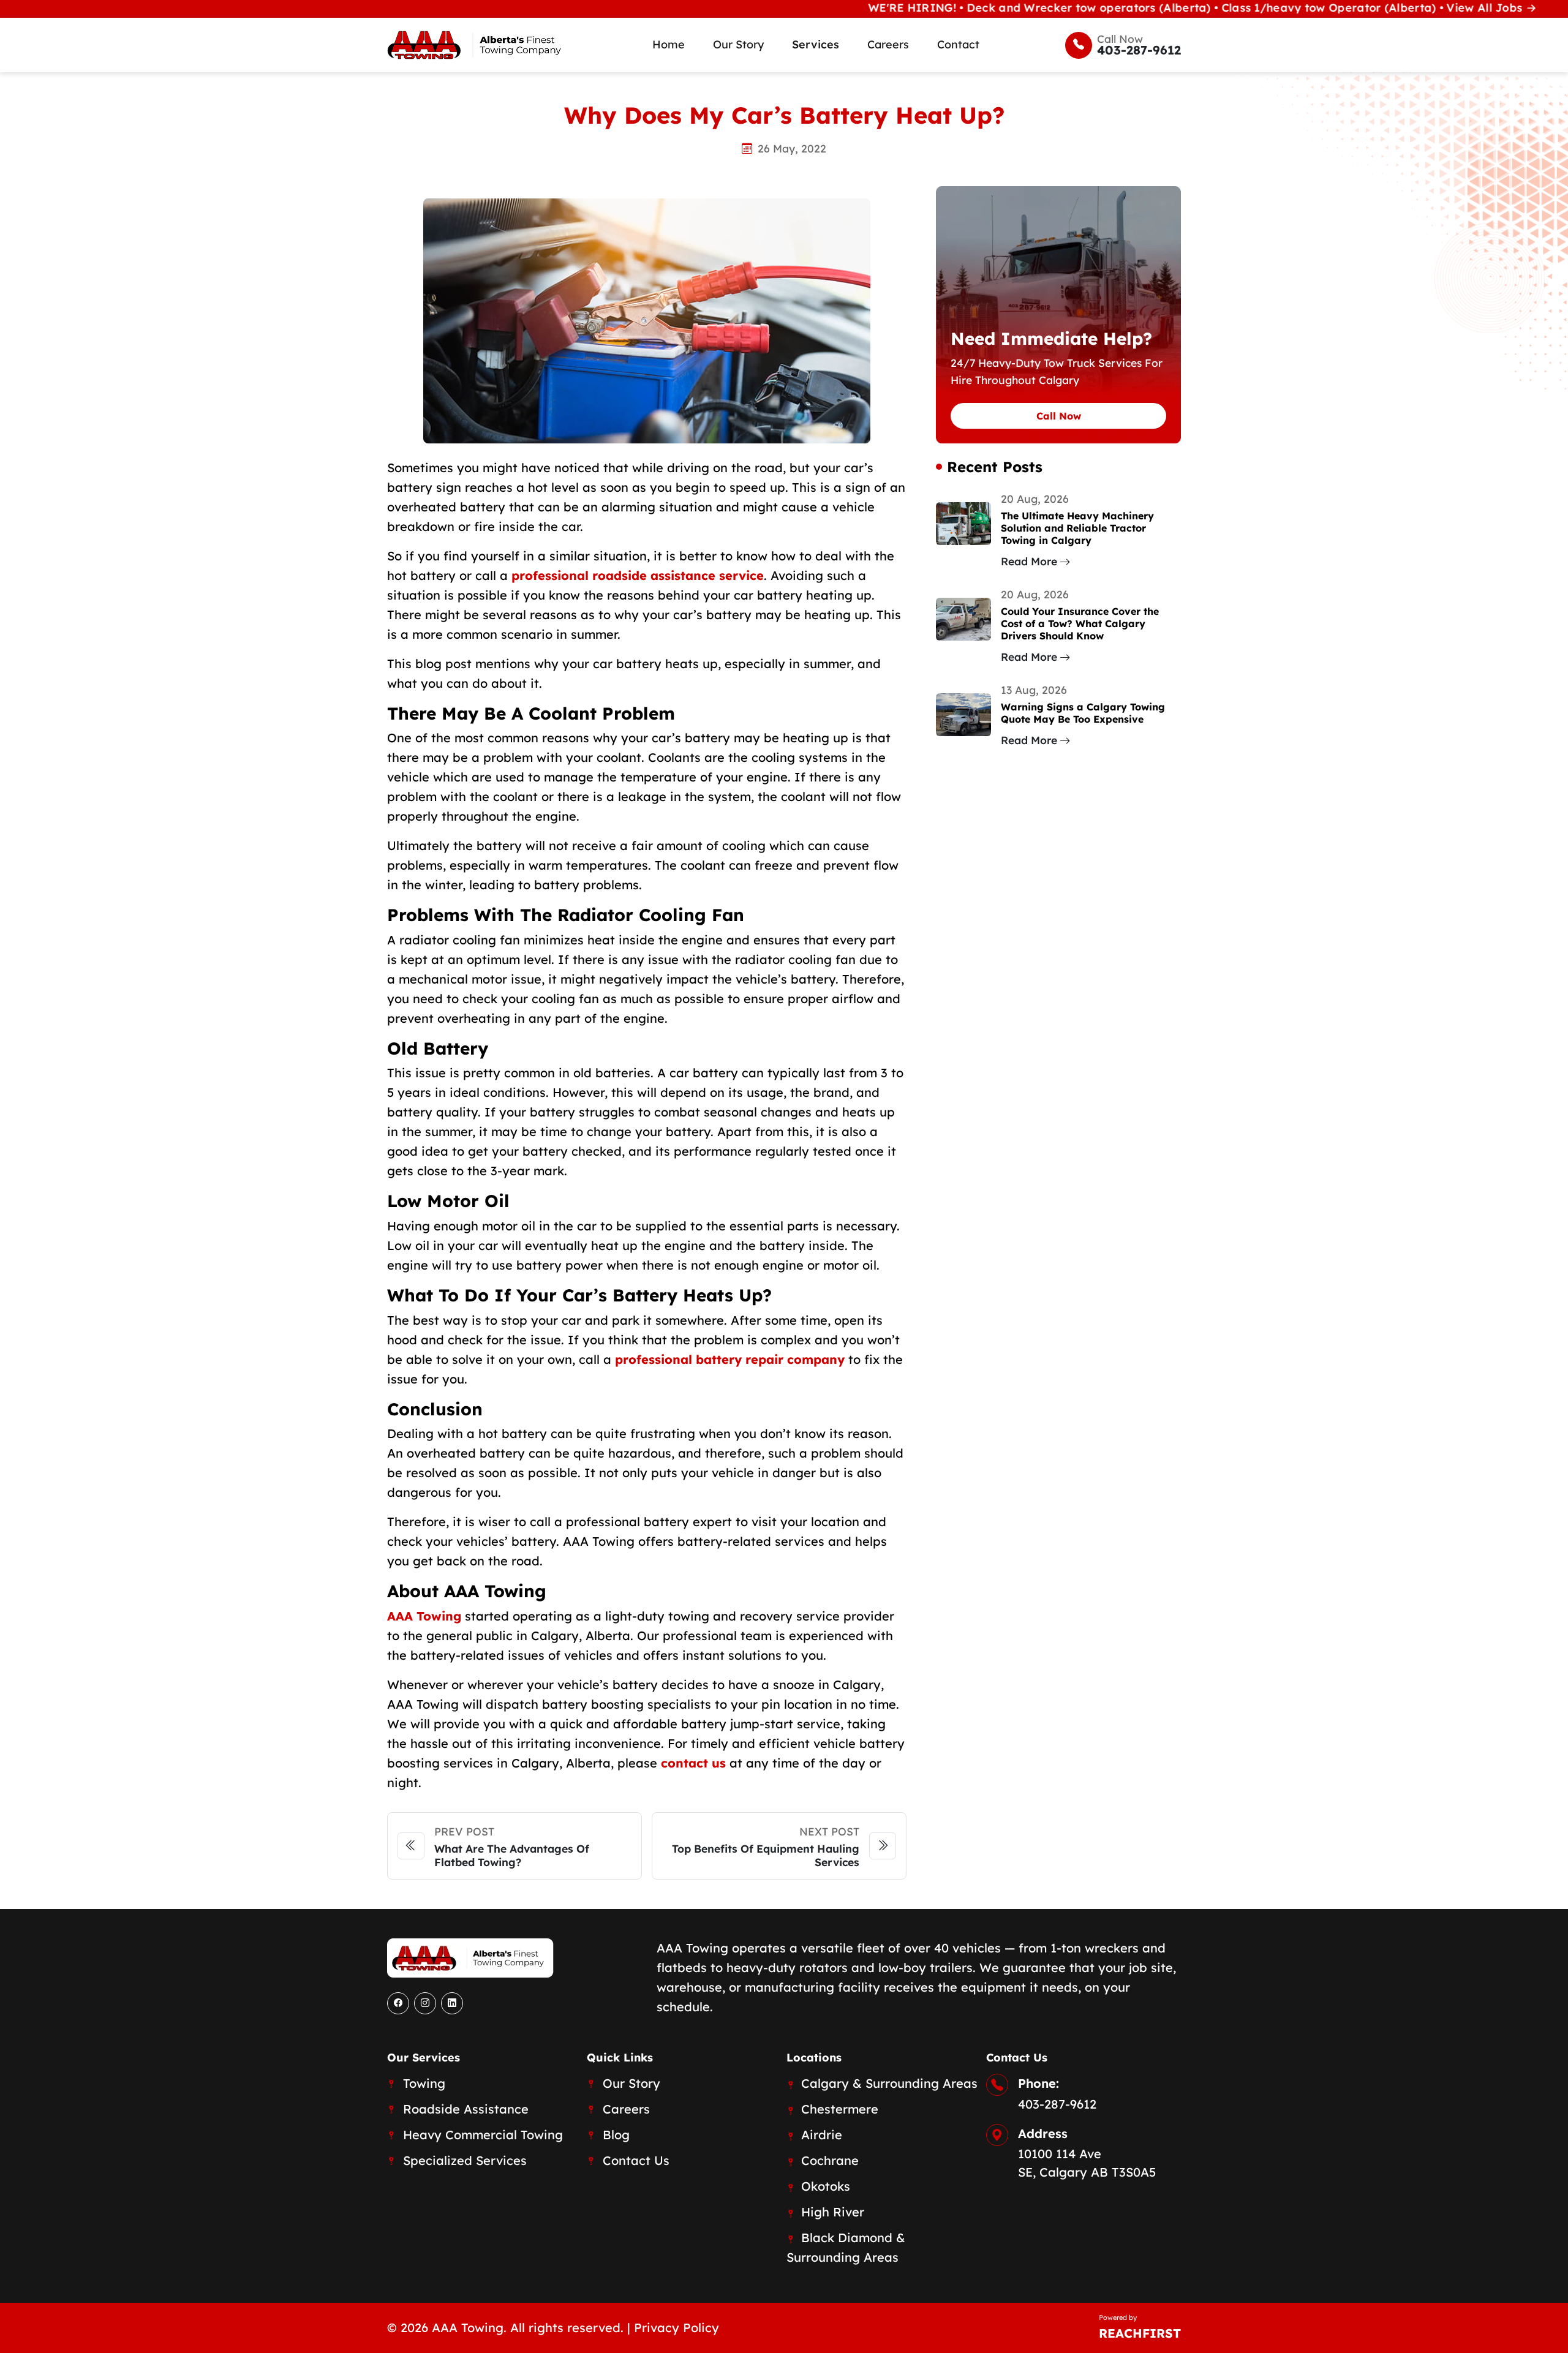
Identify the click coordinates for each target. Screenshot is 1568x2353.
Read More (1029, 561)
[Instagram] (425, 2003)
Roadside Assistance (466, 2109)
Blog (616, 2135)
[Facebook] (398, 2003)
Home (669, 44)
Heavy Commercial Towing (483, 2135)
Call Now (1059, 416)
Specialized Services (465, 2160)
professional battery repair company (730, 1359)
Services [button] (816, 44)
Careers (888, 44)
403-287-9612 (1057, 2104)
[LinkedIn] (452, 2003)
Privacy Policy (677, 2328)
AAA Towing (424, 1616)
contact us (693, 1763)
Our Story (738, 44)
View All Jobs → (1423, 8)
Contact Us (636, 2160)
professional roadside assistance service (638, 575)
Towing (424, 2083)
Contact (958, 44)
